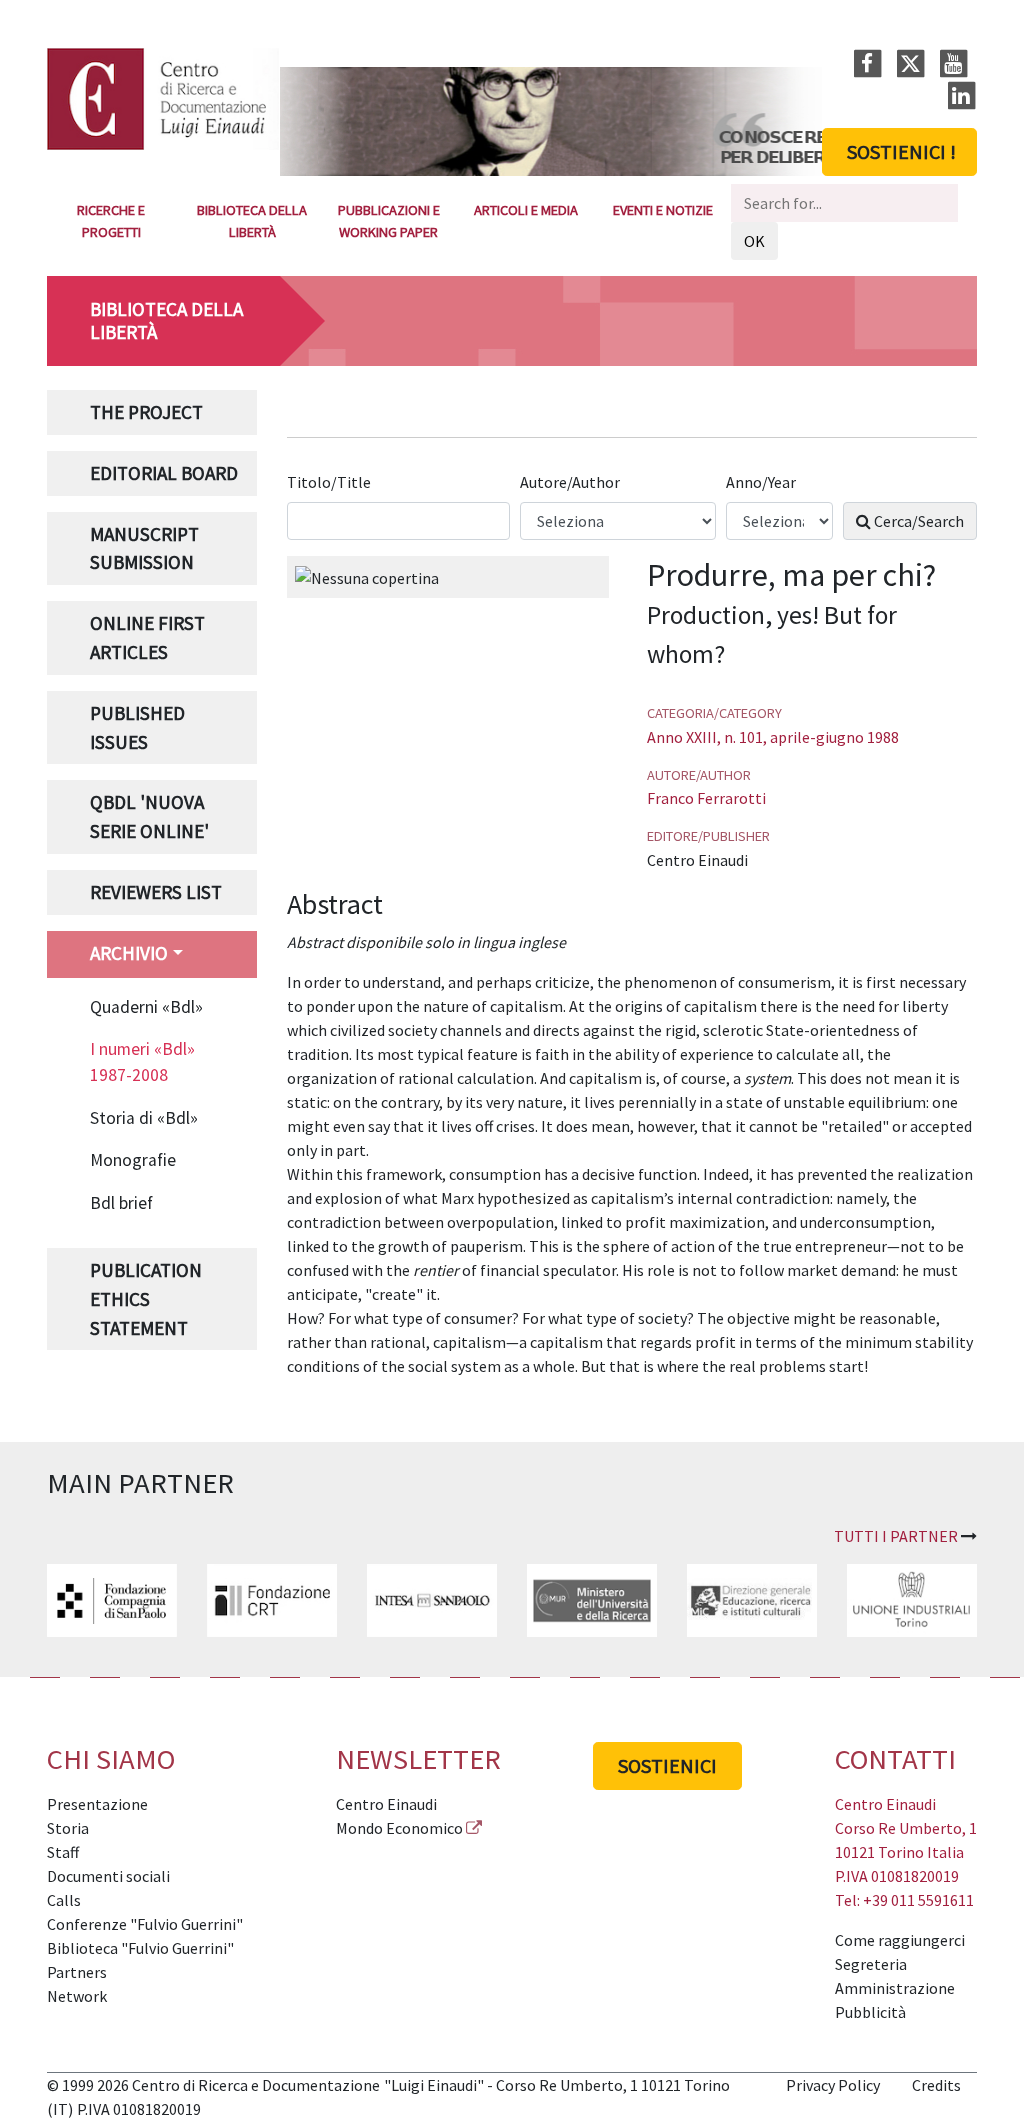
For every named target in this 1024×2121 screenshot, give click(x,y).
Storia (68, 1828)
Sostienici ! (901, 151)
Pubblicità (870, 2012)
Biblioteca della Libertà (252, 221)
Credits (936, 2085)
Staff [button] (63, 1852)
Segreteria (871, 1964)
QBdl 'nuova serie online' (149, 816)
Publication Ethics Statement (146, 1299)
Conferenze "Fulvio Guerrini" (145, 1924)
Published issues (137, 727)
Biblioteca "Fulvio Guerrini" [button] (140, 1948)
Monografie (133, 1160)
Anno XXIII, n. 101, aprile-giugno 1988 (773, 737)
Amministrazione (895, 1988)
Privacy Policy (833, 2085)
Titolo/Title (330, 482)
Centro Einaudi (386, 1804)
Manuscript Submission (144, 548)
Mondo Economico (399, 1828)
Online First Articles (147, 637)
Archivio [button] (129, 953)
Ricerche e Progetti (111, 221)
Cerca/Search (917, 521)
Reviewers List (156, 892)
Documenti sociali (108, 1876)
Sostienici (667, 1765)
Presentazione (97, 1804)
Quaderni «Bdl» (146, 1007)
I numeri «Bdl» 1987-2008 (142, 1062)
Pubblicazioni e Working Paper (389, 221)
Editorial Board (164, 473)
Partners (77, 1972)
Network (77, 1996)
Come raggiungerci (900, 1940)
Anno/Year (762, 482)
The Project (146, 412)
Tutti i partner (896, 1536)
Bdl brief (121, 1203)
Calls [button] (64, 1900)
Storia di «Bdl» (144, 1118)
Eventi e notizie (663, 210)
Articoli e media (526, 210)
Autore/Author (571, 482)
